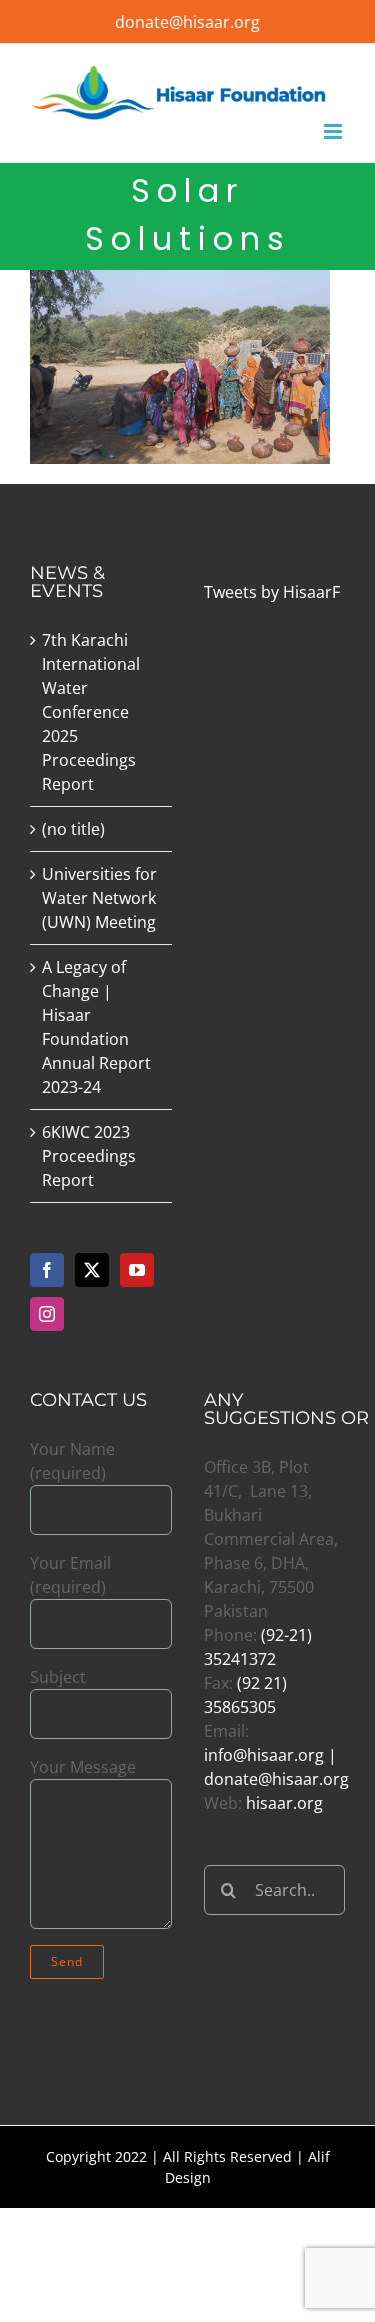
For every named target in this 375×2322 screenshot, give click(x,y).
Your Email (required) (70, 1575)
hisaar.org (284, 1803)
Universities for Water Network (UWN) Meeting (99, 898)
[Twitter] (92, 1270)
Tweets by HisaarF (272, 592)
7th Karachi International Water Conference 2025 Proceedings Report (91, 712)
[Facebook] (47, 1270)
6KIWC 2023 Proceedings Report (89, 1156)
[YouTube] (137, 1270)
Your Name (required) (72, 1461)
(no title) (73, 829)
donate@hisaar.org (187, 22)
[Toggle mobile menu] (334, 131)
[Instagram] (47, 1314)
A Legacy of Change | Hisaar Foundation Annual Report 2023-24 (96, 1027)
